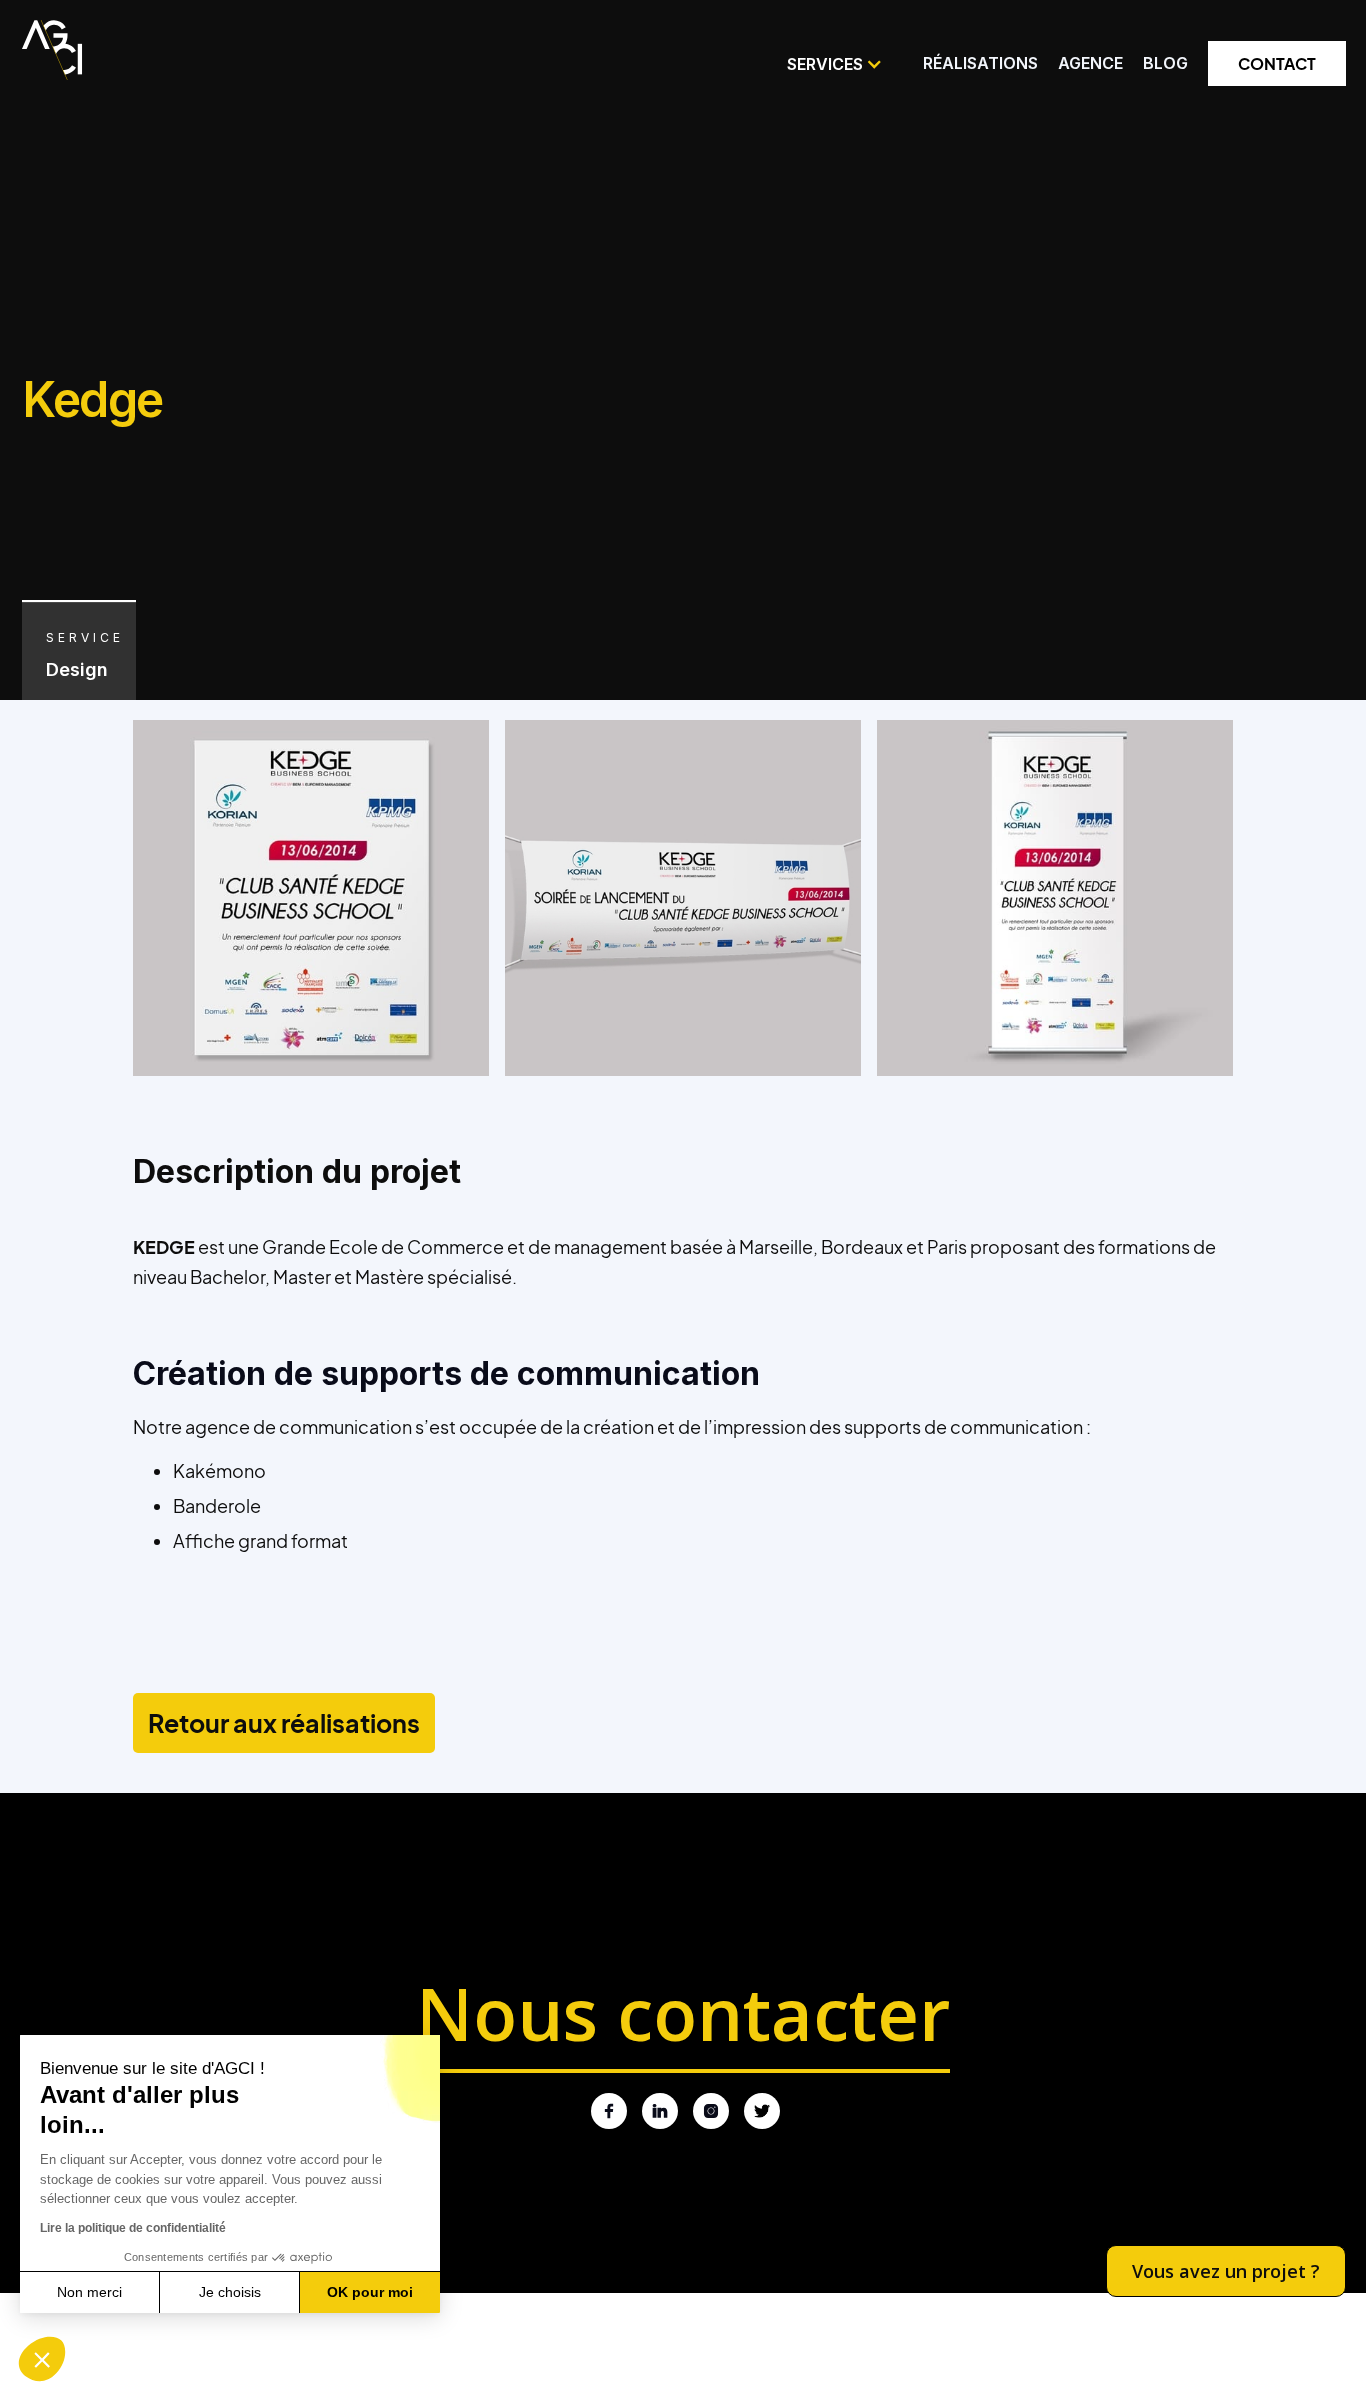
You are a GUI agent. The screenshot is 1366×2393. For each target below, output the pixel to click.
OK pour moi (370, 2292)
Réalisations (980, 63)
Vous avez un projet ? (1226, 2271)
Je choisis (230, 2292)
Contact (1277, 63)
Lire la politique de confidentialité (133, 2228)
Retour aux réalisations (284, 1723)
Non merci (89, 2292)
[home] (52, 45)
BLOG (1165, 63)
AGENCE (1090, 63)
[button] (835, 63)
